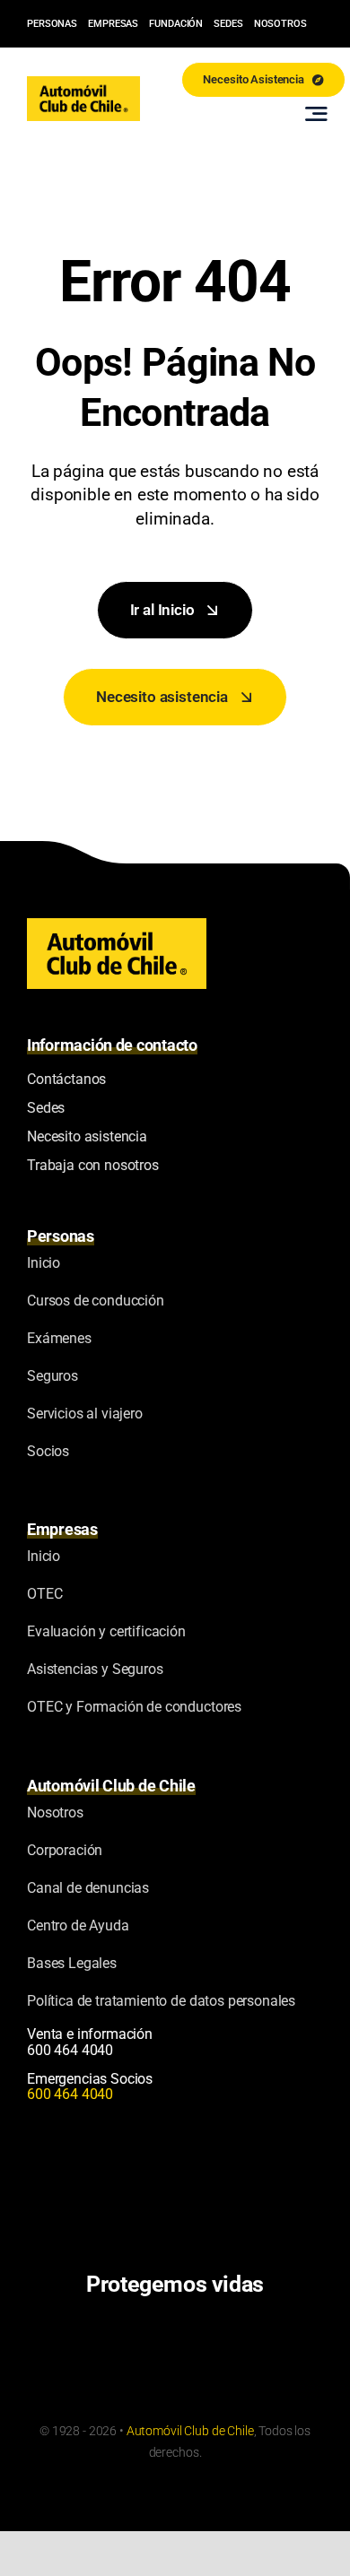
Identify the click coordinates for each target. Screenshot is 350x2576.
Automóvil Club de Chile (190, 2431)
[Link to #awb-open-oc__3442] (316, 114)
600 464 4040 (70, 2050)
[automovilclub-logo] (83, 83)
